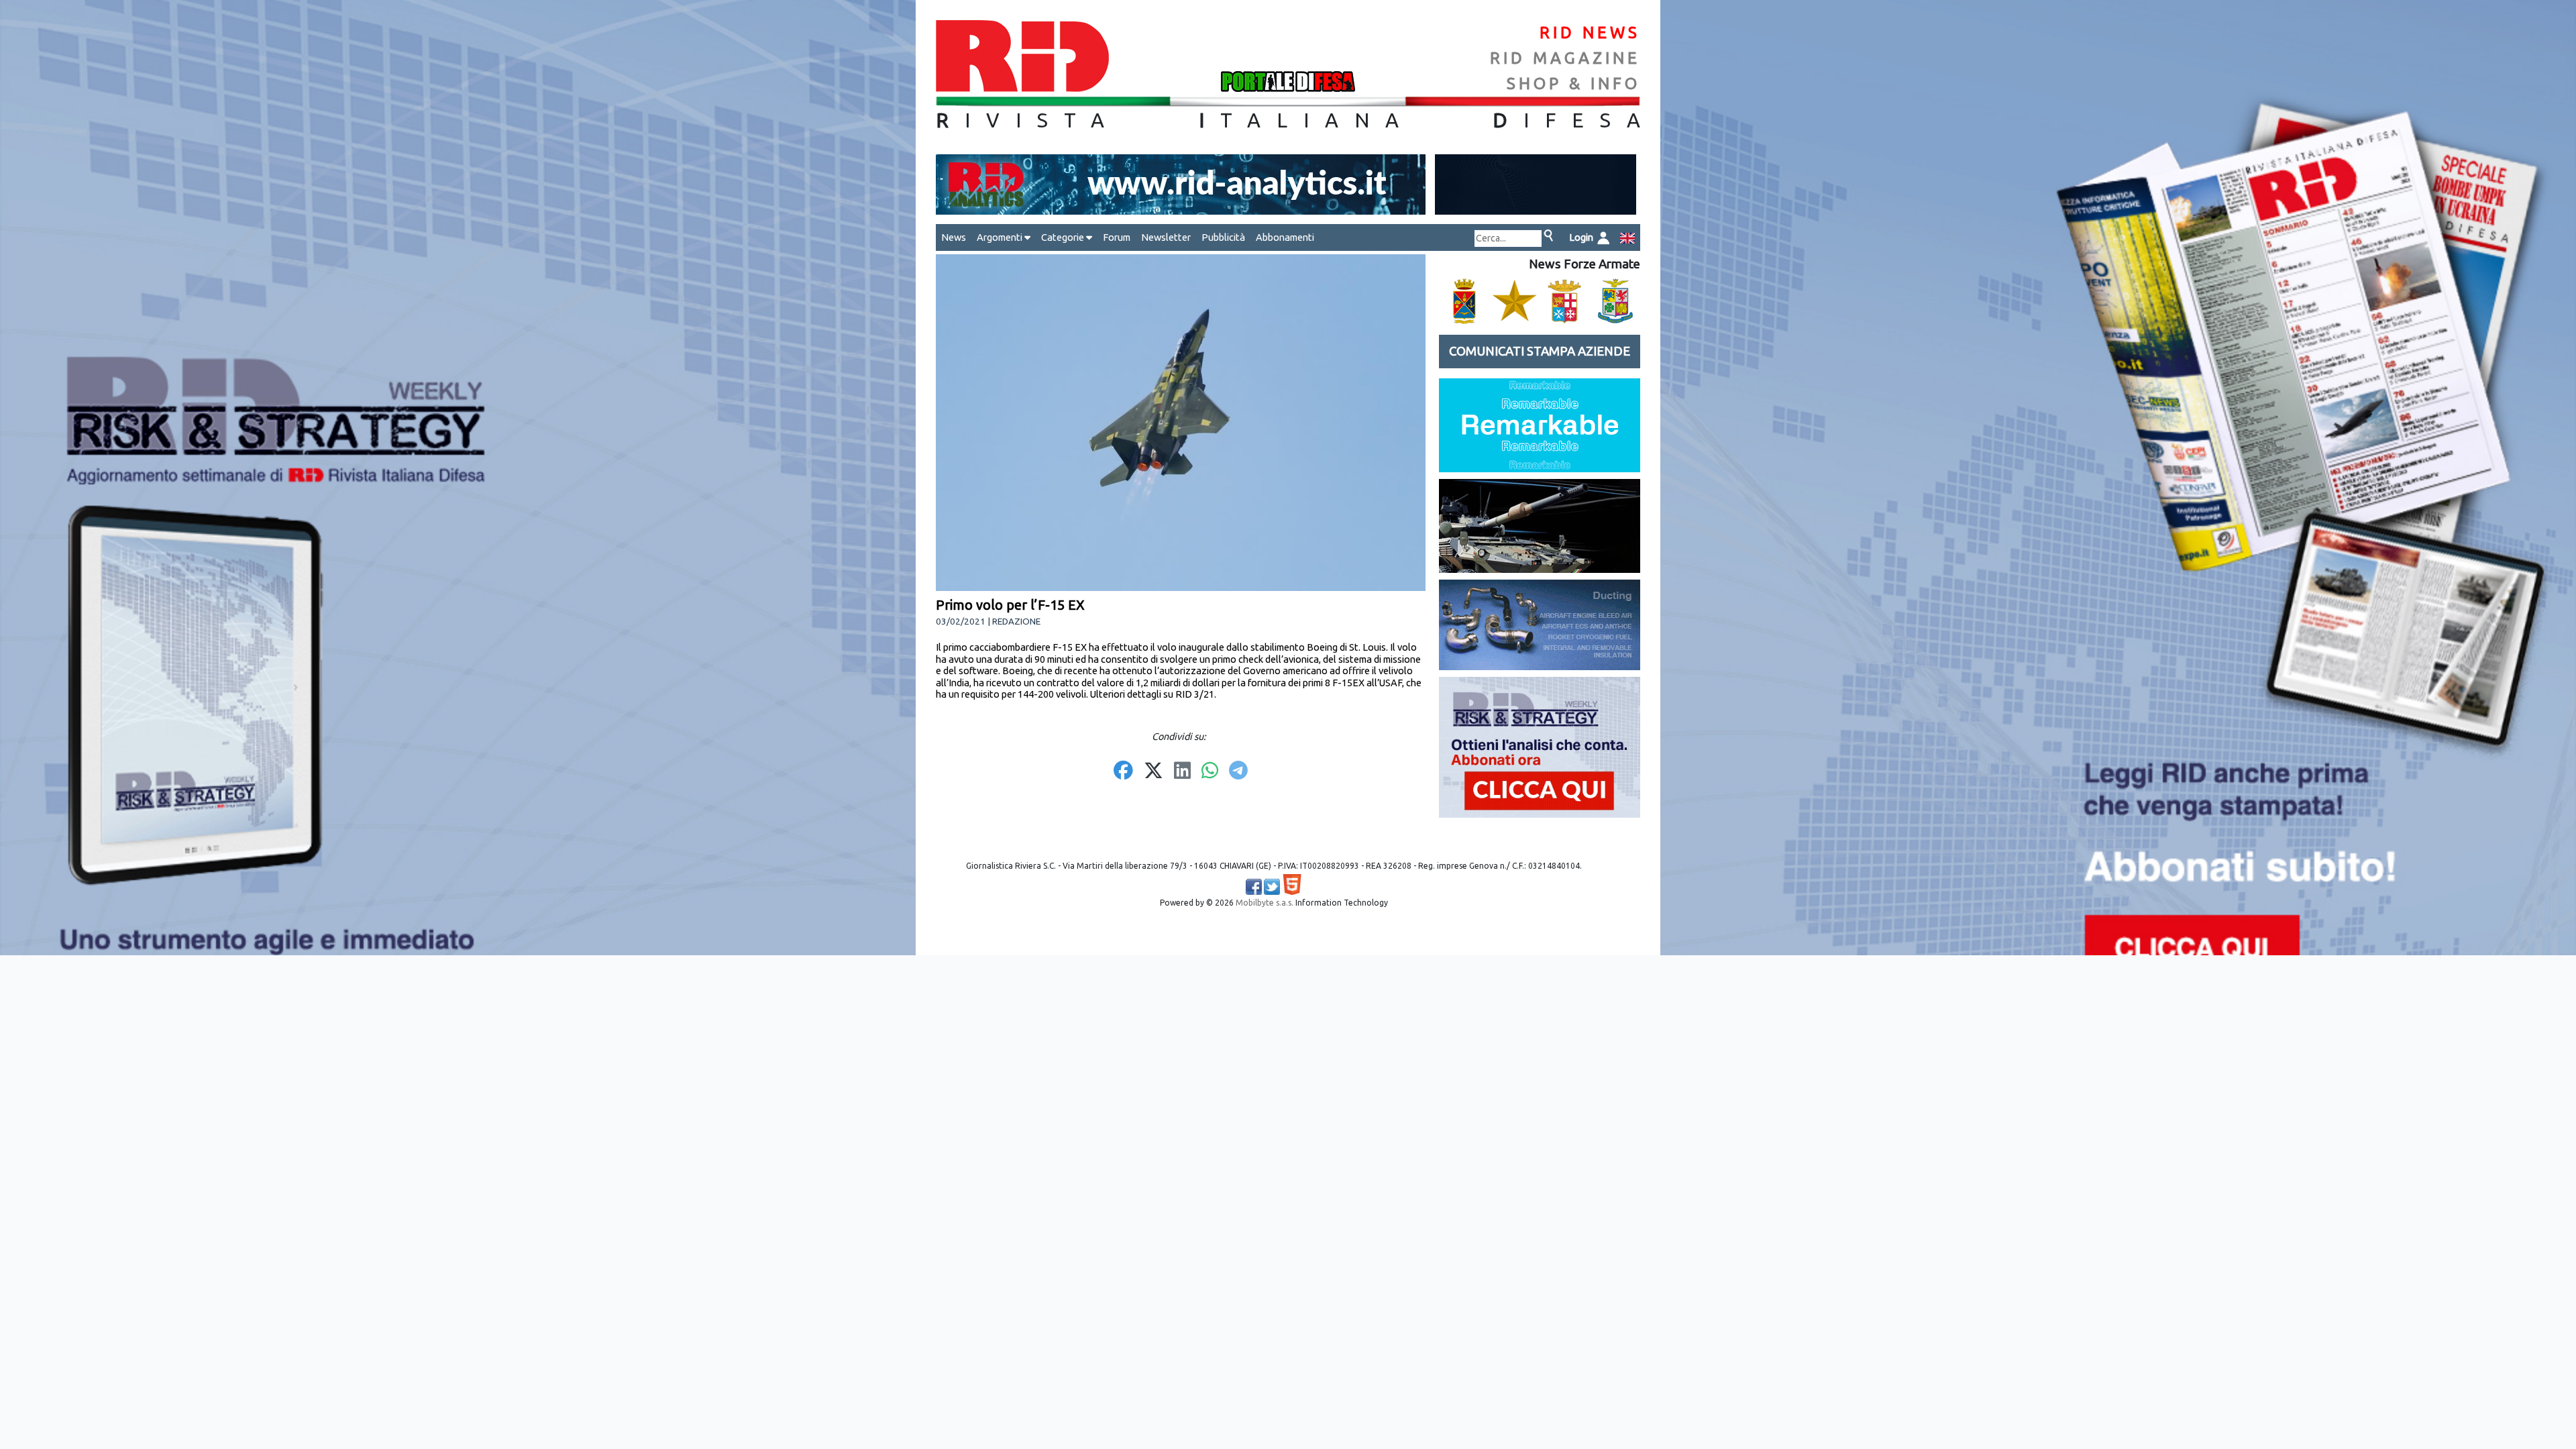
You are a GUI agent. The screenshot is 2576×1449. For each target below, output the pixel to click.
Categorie (1064, 237)
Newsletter (1166, 237)
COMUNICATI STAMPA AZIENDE (1540, 351)
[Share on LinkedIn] (1182, 771)
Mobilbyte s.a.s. (1265, 903)
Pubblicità (1223, 237)
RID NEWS (1590, 33)
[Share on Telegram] (1238, 771)
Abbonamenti (1285, 237)
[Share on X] (1153, 771)
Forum (1117, 237)
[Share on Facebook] (1123, 771)
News (954, 237)
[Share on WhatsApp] (1210, 771)
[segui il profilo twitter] (1272, 887)
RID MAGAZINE (1565, 58)
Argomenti (1001, 237)
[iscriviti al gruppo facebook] (1254, 887)
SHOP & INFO (1573, 84)
